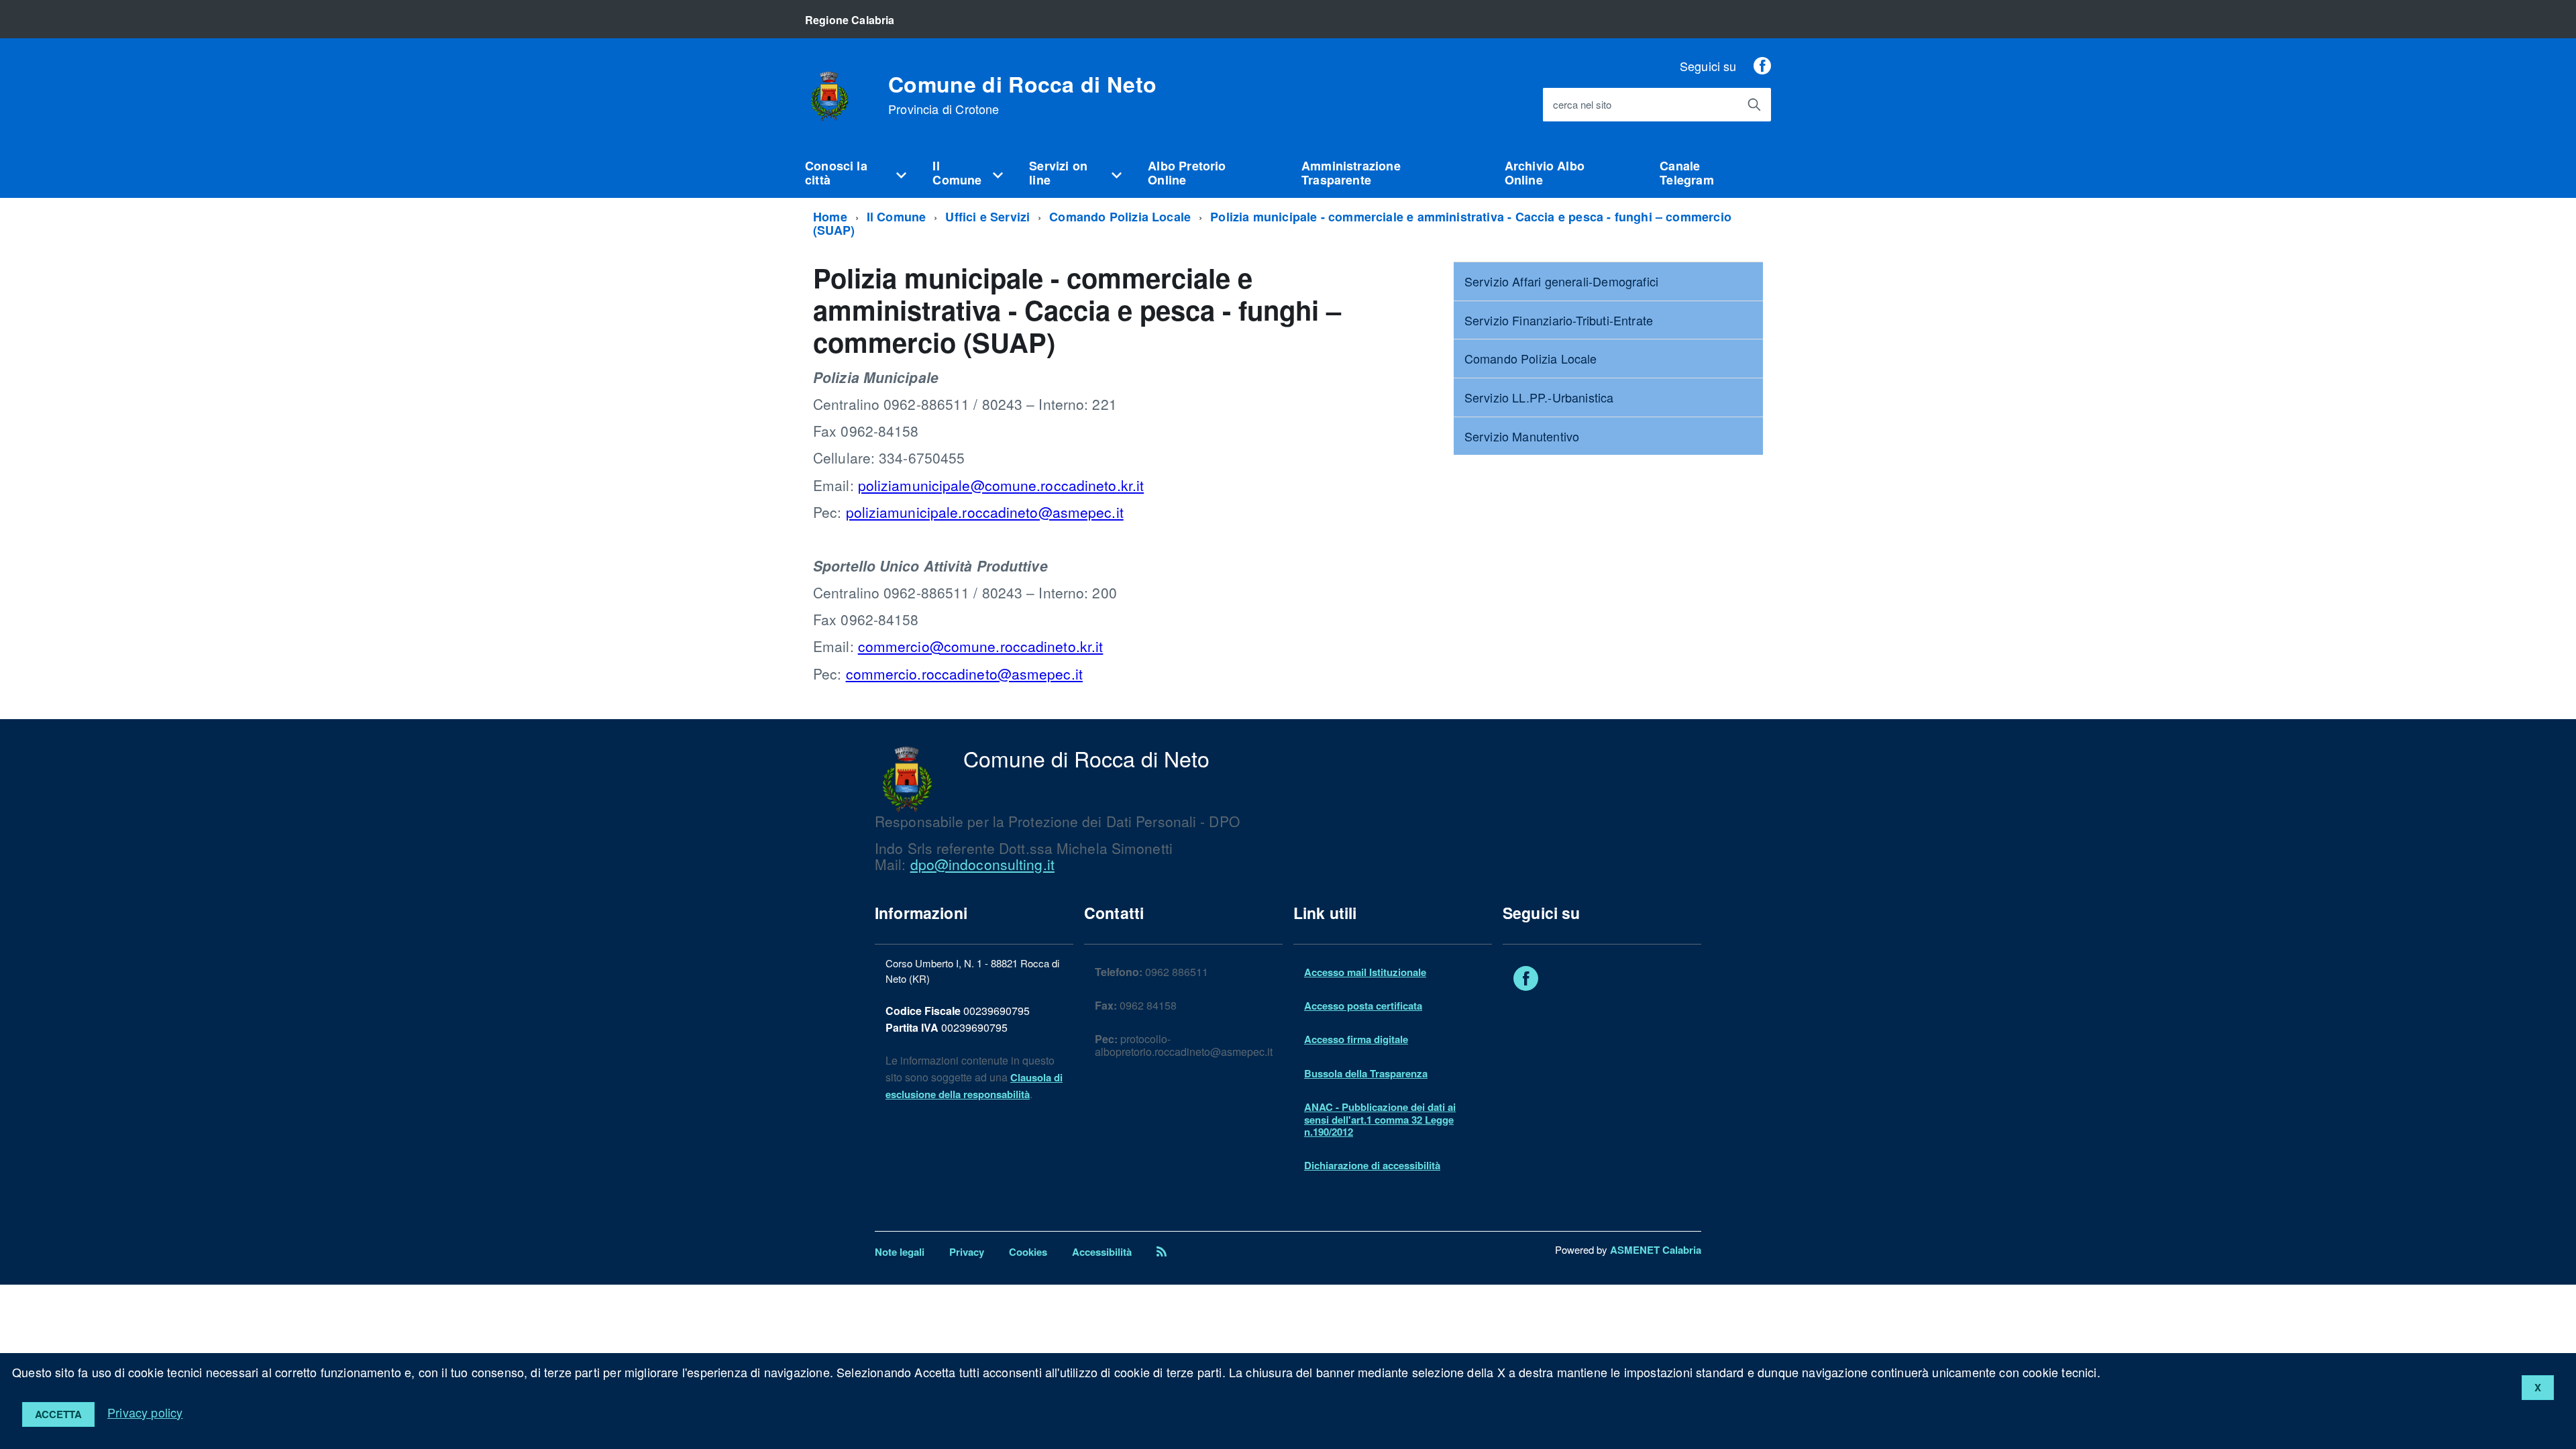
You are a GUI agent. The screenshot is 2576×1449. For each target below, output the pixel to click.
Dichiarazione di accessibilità (1372, 1165)
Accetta (58, 1414)
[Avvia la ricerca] (1754, 105)
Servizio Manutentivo (1522, 436)
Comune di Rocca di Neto (1022, 95)
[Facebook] (1762, 66)
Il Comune (957, 173)
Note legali (900, 1252)
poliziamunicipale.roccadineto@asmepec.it (985, 512)
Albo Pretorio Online (1187, 173)
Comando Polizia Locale (1120, 217)
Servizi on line (1058, 173)
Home (830, 217)
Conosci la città (836, 173)
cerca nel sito (1582, 105)
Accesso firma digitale (1356, 1039)
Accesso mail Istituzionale (1365, 972)
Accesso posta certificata (1363, 1006)
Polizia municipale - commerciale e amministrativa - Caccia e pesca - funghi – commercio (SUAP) (1272, 224)
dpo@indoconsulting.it (982, 864)
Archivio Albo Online (1545, 173)
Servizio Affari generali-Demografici (1561, 281)
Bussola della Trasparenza (1366, 1073)
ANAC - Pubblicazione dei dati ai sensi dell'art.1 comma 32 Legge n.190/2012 (1380, 1119)
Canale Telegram (1686, 173)
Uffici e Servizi (987, 217)
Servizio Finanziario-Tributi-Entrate (1559, 320)
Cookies (1028, 1252)
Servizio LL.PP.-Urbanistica (1539, 397)
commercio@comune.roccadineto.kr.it (981, 646)
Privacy (967, 1252)
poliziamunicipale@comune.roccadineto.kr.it (1001, 485)
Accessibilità (1102, 1252)
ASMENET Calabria (1656, 1250)
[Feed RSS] (1162, 1252)
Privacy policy (145, 1412)
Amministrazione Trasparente (1351, 173)
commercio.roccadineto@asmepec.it (964, 674)
